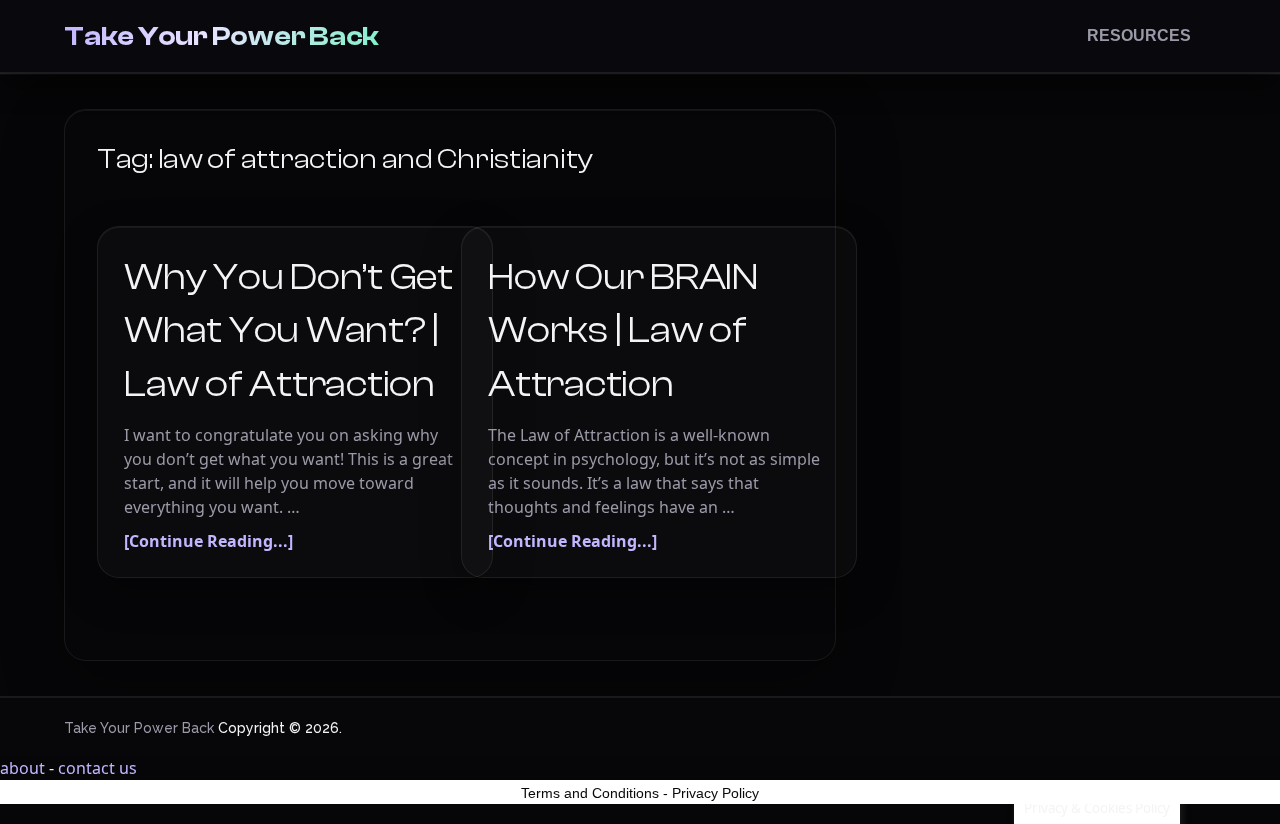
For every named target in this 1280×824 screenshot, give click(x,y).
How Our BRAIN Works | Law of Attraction (623, 330)
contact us (97, 768)
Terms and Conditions (590, 793)
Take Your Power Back (221, 36)
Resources (1139, 35)
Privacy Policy (715, 793)
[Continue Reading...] (208, 541)
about (22, 768)
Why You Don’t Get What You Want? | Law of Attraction (288, 330)
